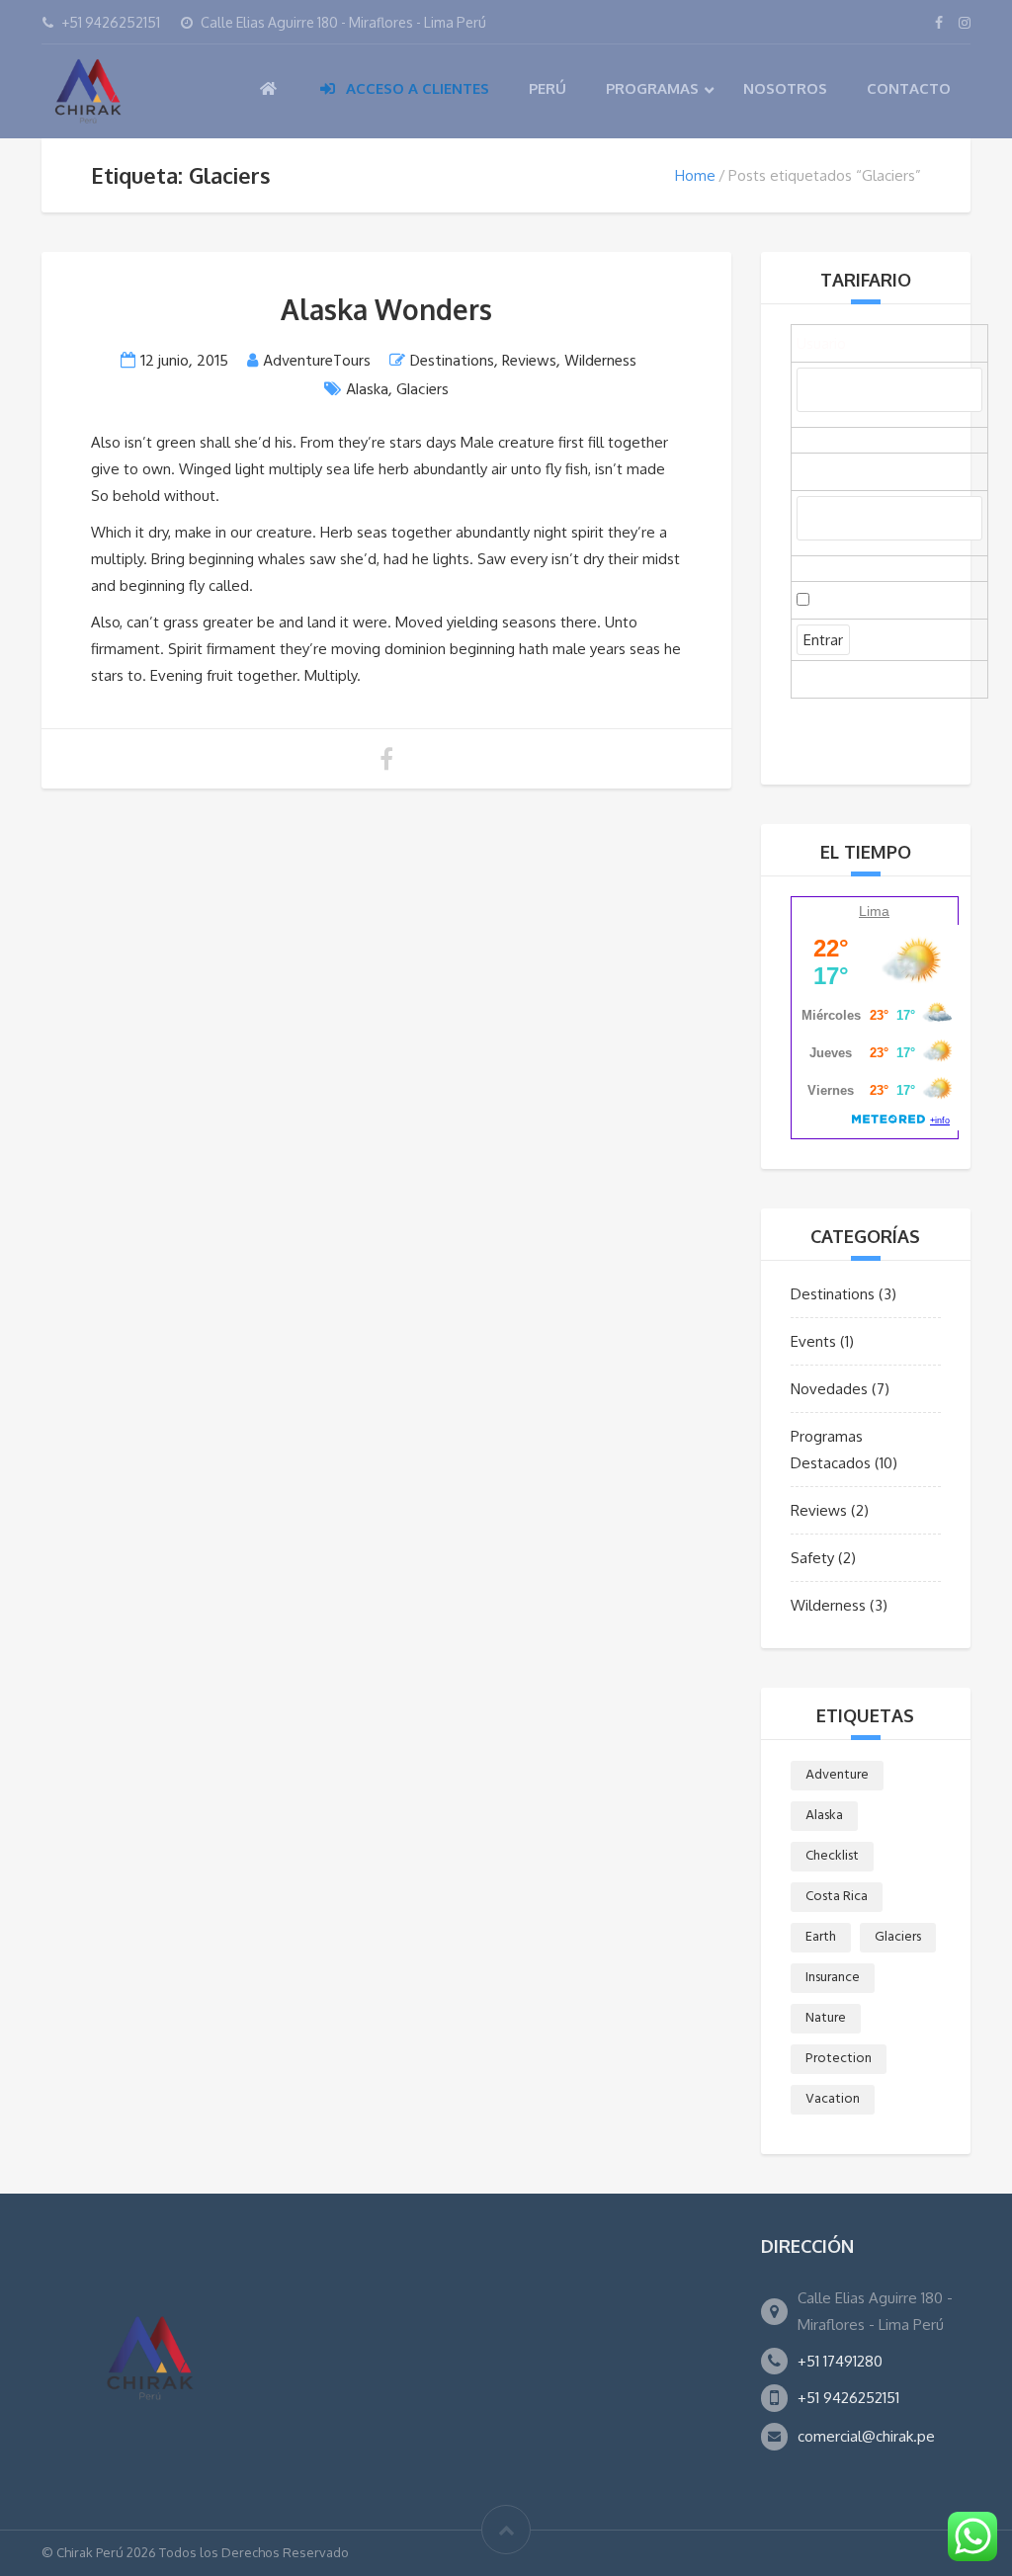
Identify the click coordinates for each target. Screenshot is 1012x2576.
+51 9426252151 (848, 2398)
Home (695, 175)
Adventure (837, 1775)
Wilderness (600, 362)
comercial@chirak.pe (866, 2436)
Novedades (829, 1389)
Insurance (833, 1978)
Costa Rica (837, 1897)
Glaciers (422, 390)
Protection (839, 2059)
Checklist (832, 1856)
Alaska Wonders (386, 309)
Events (813, 1341)
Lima (874, 911)
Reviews (529, 362)
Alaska (367, 390)
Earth (821, 1937)
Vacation (833, 2099)
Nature (826, 2018)
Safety (812, 1558)
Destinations (452, 362)
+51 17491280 (840, 2361)
